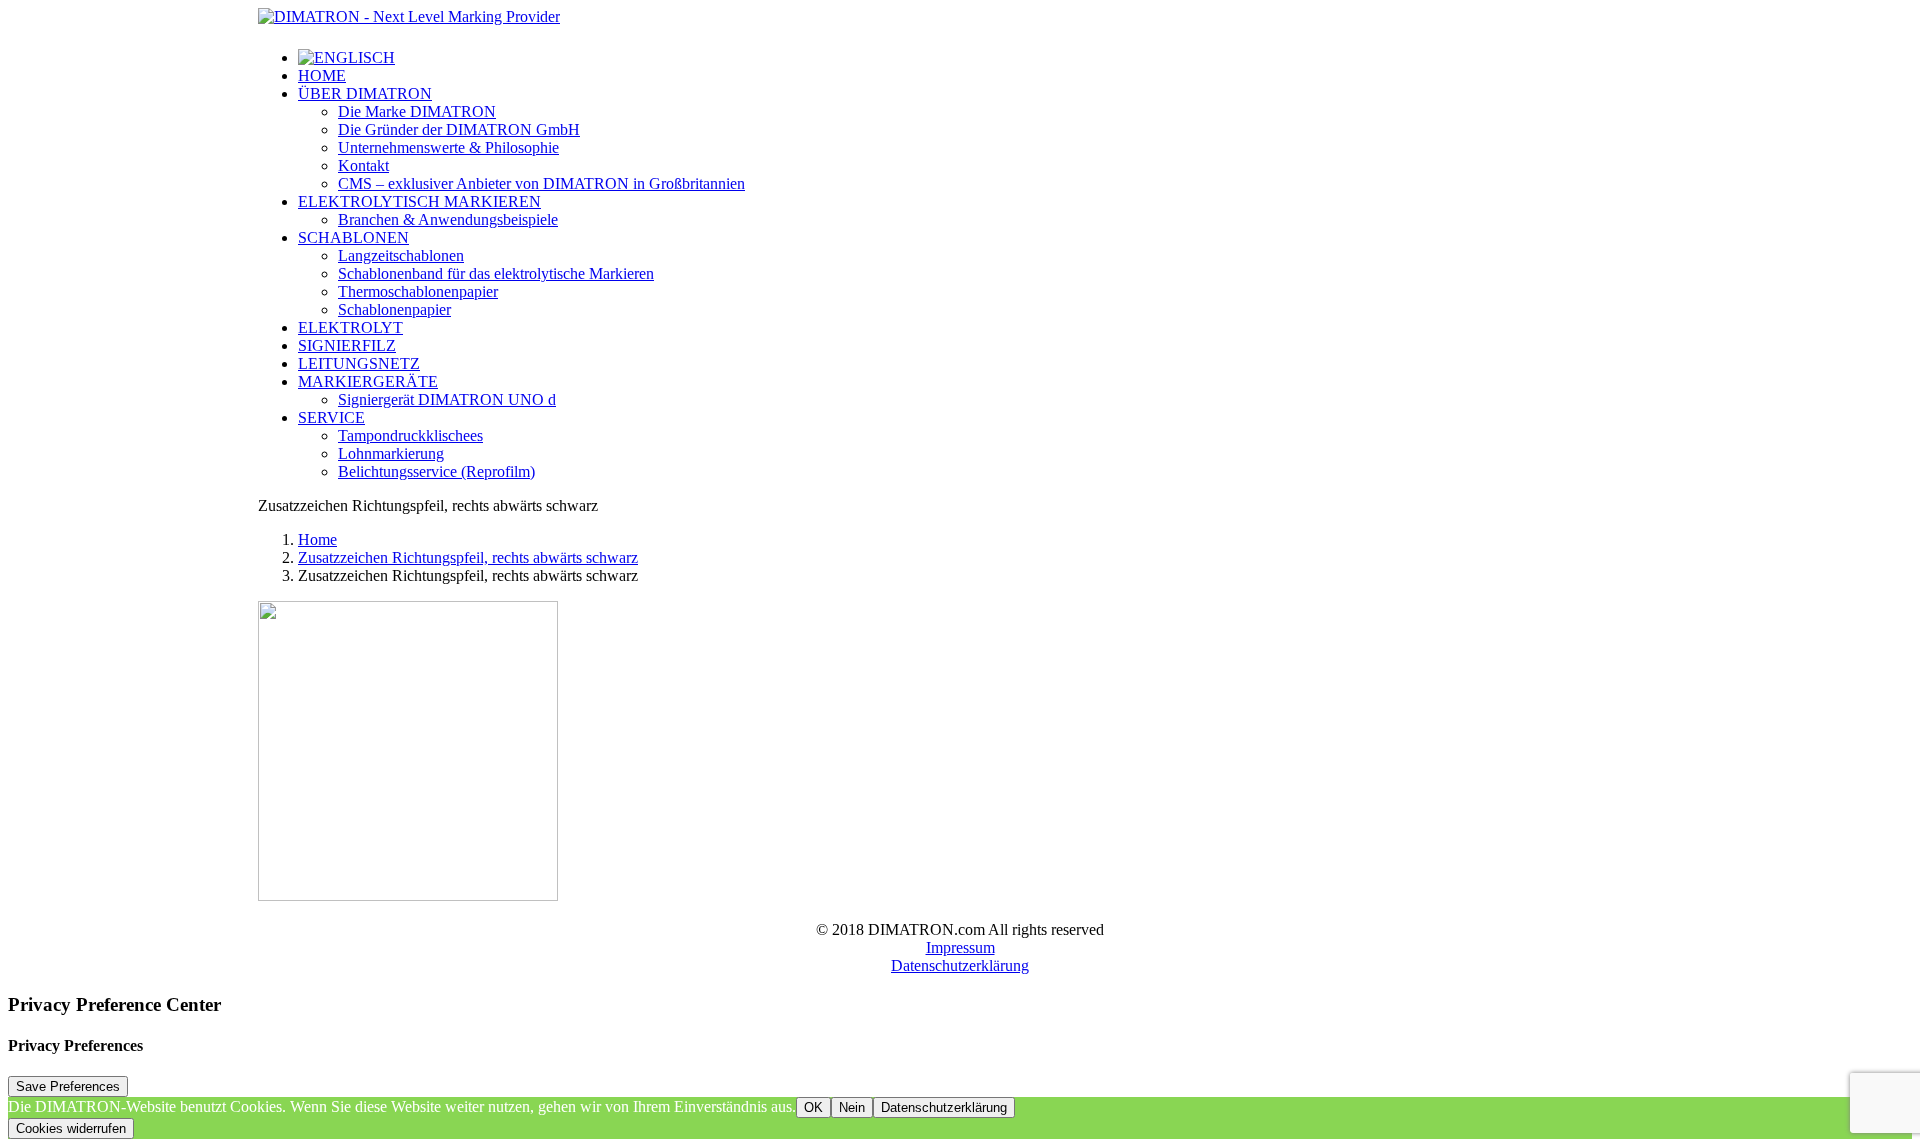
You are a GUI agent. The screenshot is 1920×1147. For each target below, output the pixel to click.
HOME (322, 75)
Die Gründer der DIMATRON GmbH (459, 129)
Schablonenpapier (394, 309)
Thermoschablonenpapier (418, 291)
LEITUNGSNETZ (359, 363)
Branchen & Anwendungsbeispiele (448, 219)
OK (813, 1107)
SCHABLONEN (353, 237)
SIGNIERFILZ (347, 345)
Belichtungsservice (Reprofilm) (436, 471)
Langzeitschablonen (401, 255)
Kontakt (363, 165)
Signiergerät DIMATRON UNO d (447, 399)
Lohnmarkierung (391, 453)
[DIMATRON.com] (960, 20)
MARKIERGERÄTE (368, 381)
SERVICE (331, 417)
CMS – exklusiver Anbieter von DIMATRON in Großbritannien (541, 183)
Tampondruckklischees (410, 435)
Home (317, 539)
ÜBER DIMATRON (365, 93)
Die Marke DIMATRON (417, 111)
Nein (852, 1107)
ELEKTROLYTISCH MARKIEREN (419, 201)
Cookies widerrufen (71, 1128)
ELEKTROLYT (350, 327)
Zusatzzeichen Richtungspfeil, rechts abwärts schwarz (468, 557)
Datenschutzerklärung (960, 965)
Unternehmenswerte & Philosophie (448, 147)
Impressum (960, 947)
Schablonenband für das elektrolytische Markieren (496, 273)
